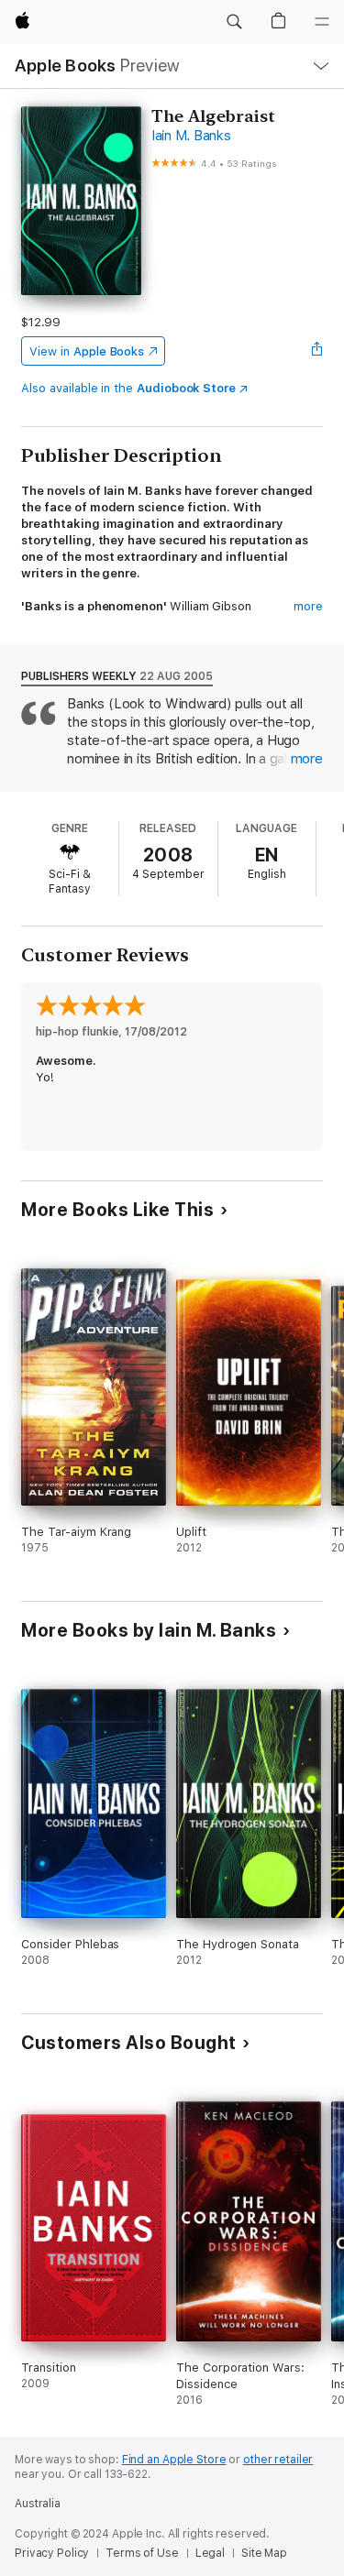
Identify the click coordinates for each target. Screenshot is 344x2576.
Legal (210, 2553)
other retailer (278, 2460)
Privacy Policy (52, 2553)
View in (87, 351)
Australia (38, 2504)
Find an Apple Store (174, 2460)
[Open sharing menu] (317, 351)
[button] (234, 22)
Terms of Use (142, 2553)
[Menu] (322, 22)
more (308, 606)
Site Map (264, 2553)
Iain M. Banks (191, 136)
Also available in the (128, 388)
